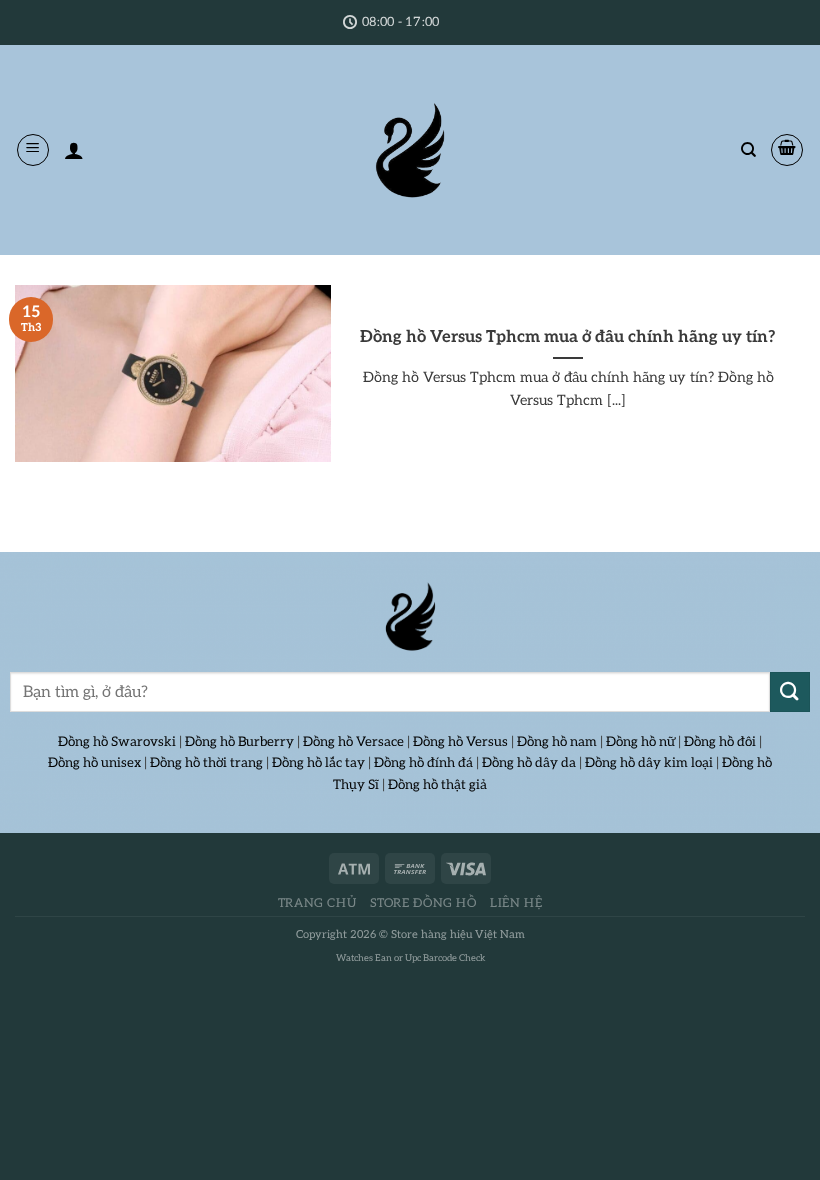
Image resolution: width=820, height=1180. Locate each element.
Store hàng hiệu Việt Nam (458, 934)
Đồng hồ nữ (640, 742)
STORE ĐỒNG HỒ (423, 903)
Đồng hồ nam (557, 742)
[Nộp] (790, 691)
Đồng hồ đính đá (423, 763)
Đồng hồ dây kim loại (649, 763)
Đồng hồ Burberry (239, 742)
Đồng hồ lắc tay (318, 763)
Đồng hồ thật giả (437, 785)
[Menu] (33, 150)
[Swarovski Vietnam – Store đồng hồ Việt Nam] (410, 150)
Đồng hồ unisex (94, 763)
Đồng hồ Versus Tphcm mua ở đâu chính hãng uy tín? (568, 337)
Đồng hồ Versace (353, 742)
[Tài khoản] (74, 150)
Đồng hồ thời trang (206, 763)
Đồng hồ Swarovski (117, 742)
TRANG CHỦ (317, 903)
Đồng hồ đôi (720, 742)
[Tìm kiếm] (748, 150)
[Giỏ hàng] (787, 150)
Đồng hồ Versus (460, 742)
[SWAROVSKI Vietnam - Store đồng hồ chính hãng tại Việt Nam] (410, 617)
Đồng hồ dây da (529, 763)
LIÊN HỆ (516, 903)
